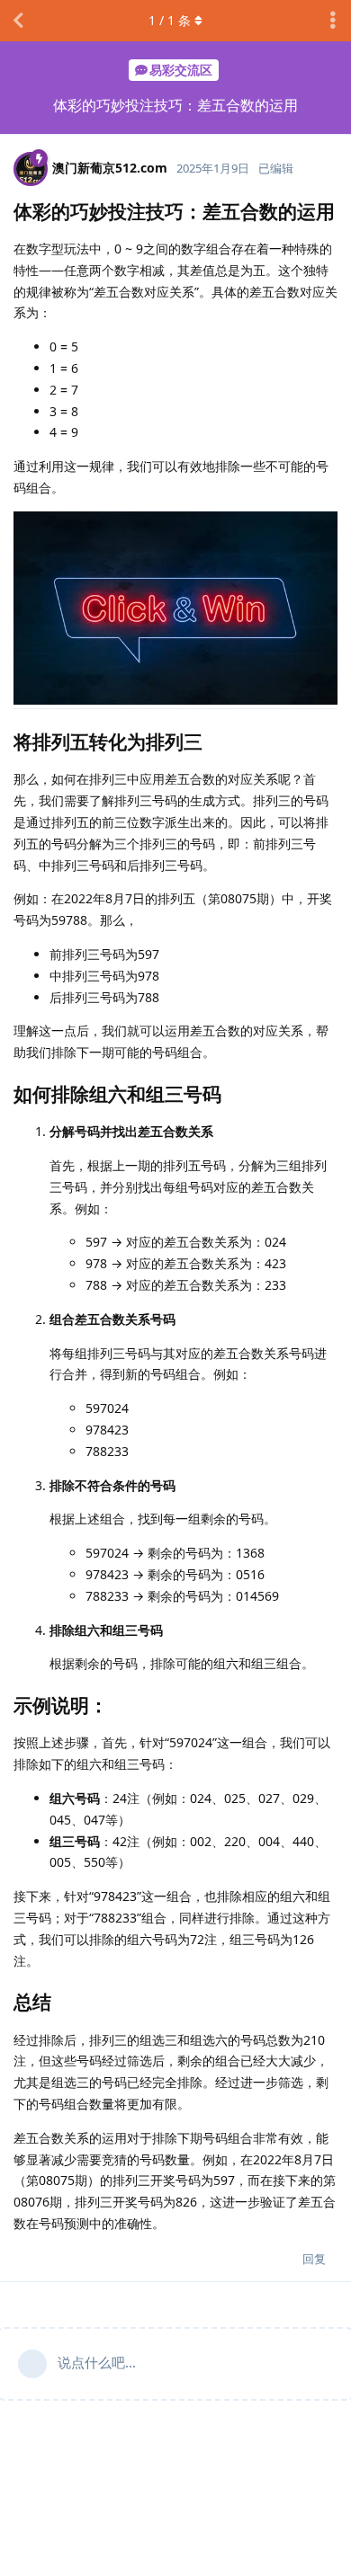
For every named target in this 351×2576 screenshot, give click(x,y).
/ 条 (170, 20)
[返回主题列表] (18, 21)
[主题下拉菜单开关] (333, 21)
